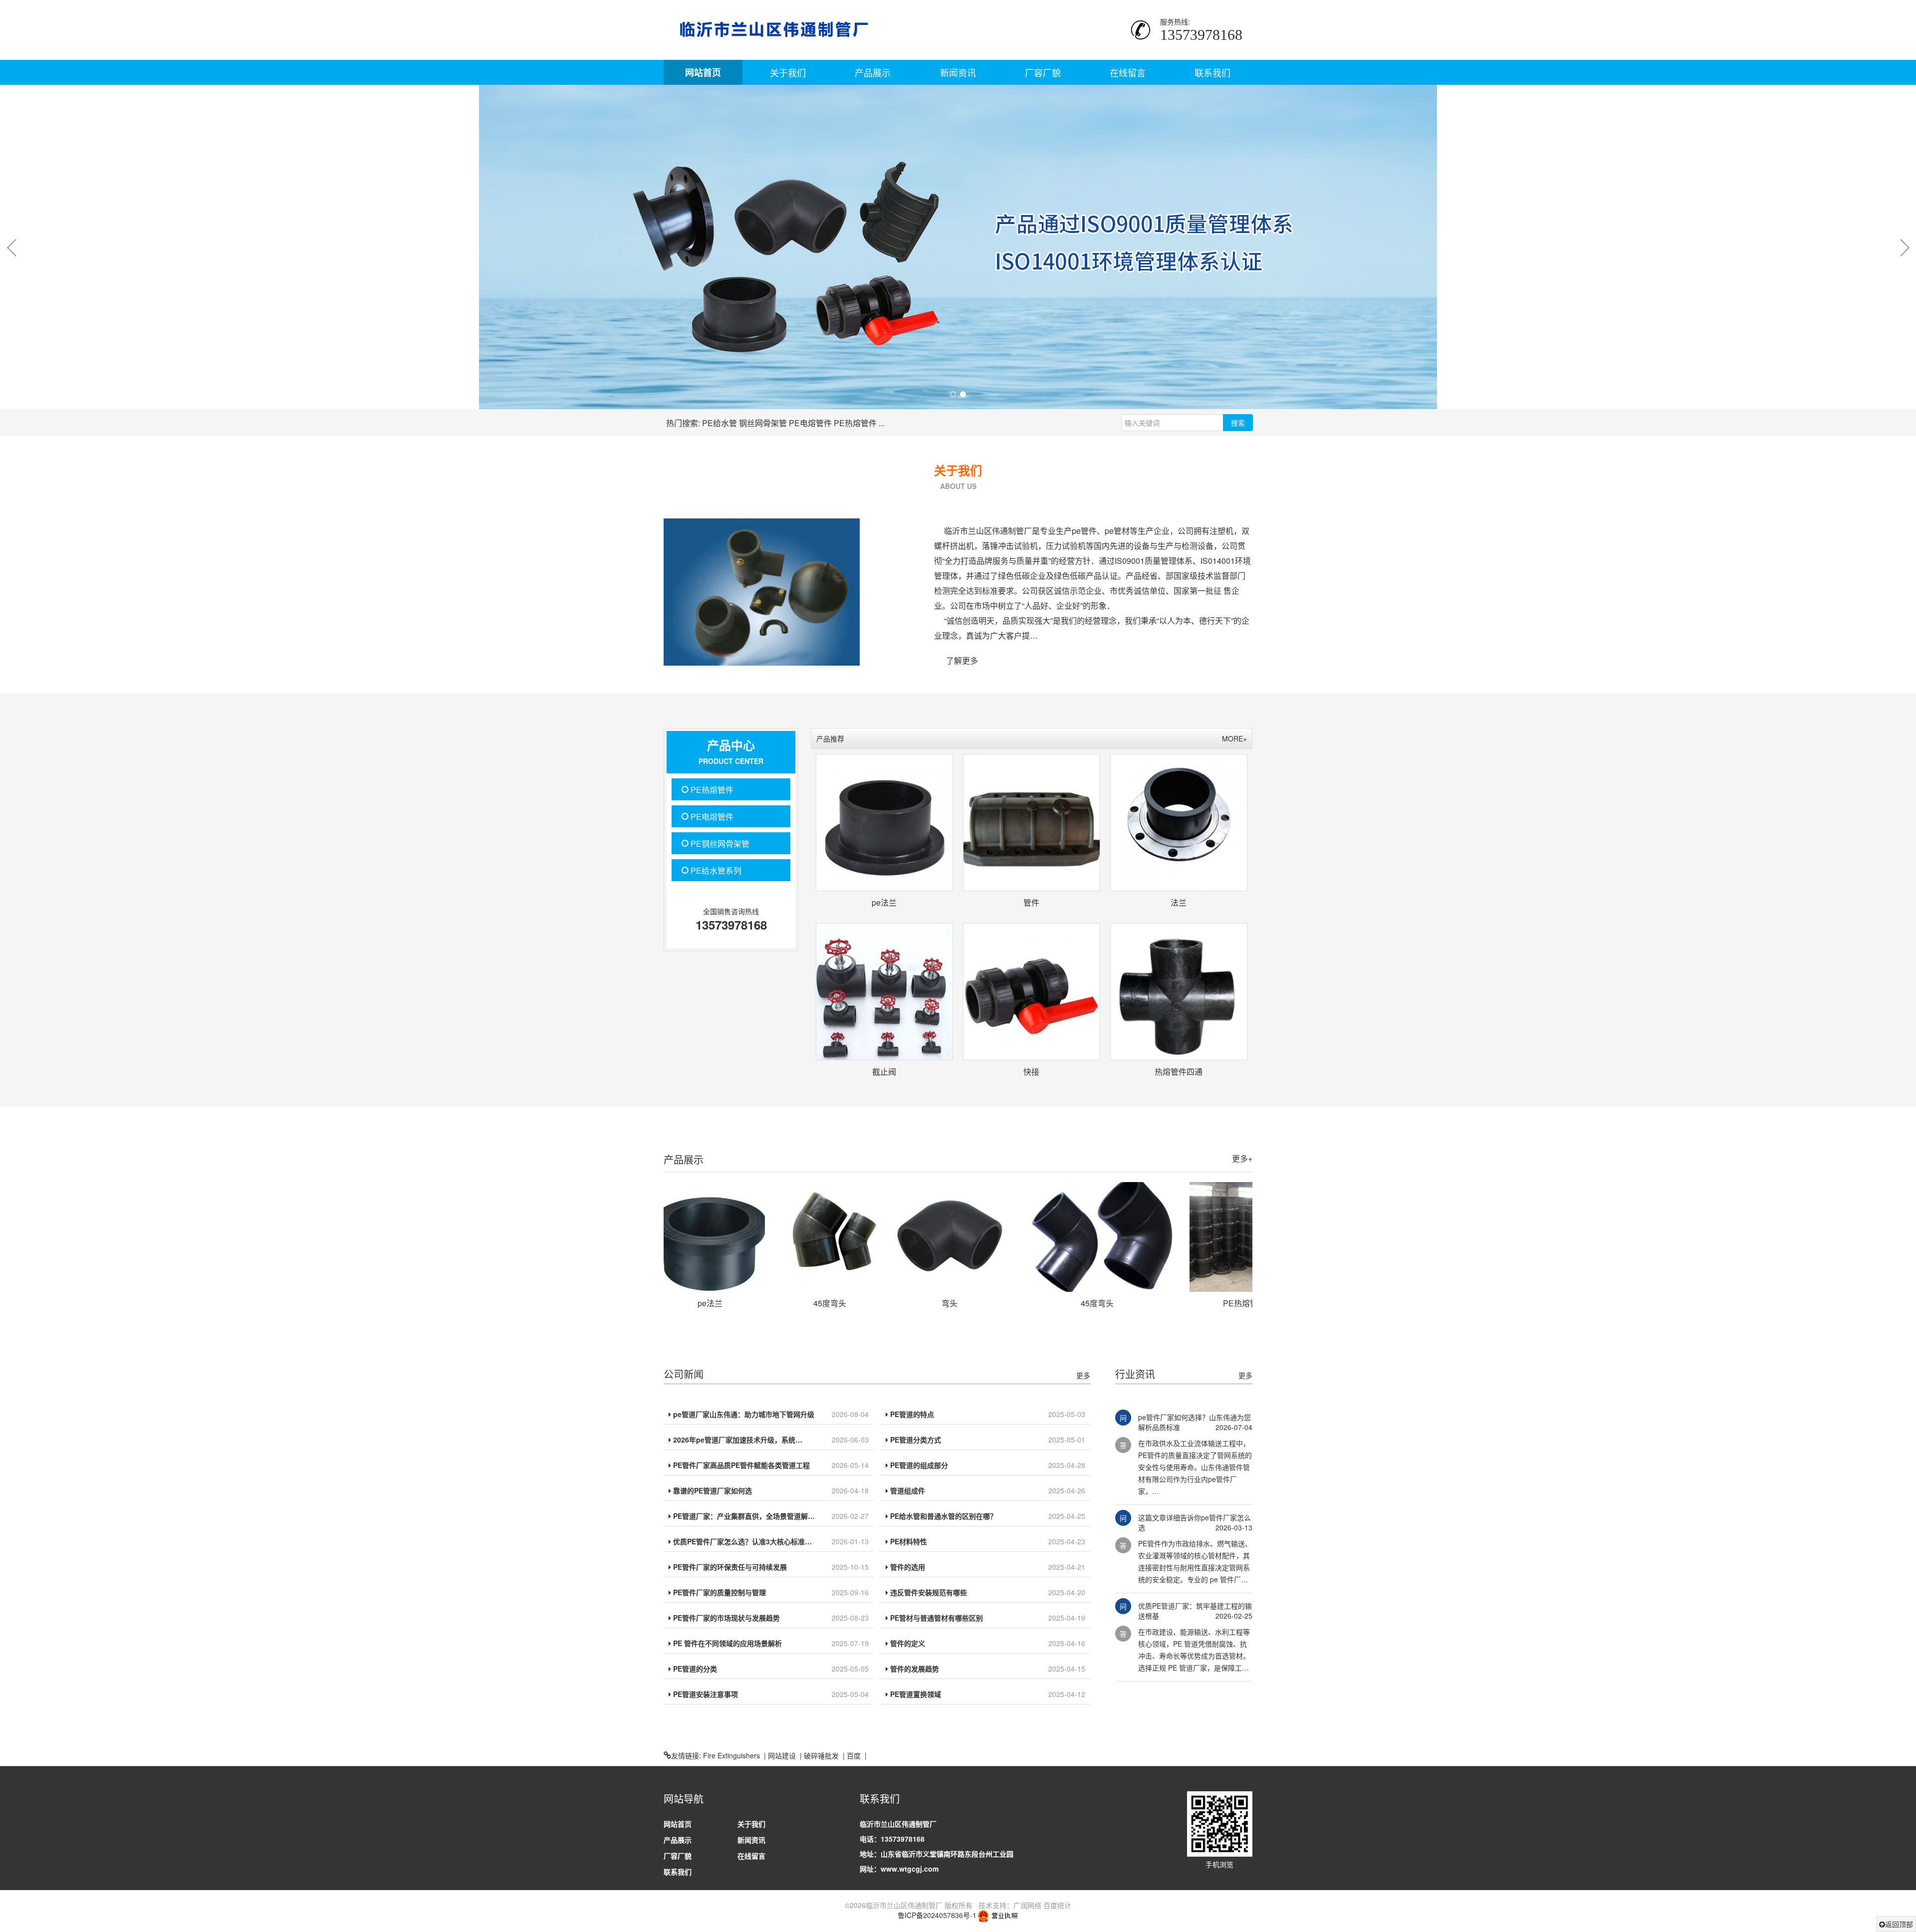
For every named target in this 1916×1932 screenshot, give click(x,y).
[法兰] (1179, 823)
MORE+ (1234, 738)
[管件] (1032, 823)
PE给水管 (719, 423)
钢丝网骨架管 (763, 423)
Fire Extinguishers (731, 1755)
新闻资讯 (958, 72)
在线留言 (1128, 72)
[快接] (1032, 992)
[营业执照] (998, 1915)
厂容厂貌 (1043, 72)
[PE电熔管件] (1252, 1237)
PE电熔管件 (810, 423)
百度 (854, 1755)
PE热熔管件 (855, 423)
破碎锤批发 (821, 1755)
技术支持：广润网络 (1010, 1905)
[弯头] (837, 1237)
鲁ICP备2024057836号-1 (937, 1915)
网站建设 (782, 1755)
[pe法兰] (884, 823)
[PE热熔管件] (1132, 1237)
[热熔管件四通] (1179, 992)
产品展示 (873, 72)
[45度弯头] (718, 1237)
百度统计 (1057, 1905)
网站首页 (703, 72)
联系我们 (1212, 72)
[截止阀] (884, 992)
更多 (1083, 1375)
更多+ (1242, 1158)
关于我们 (788, 72)
